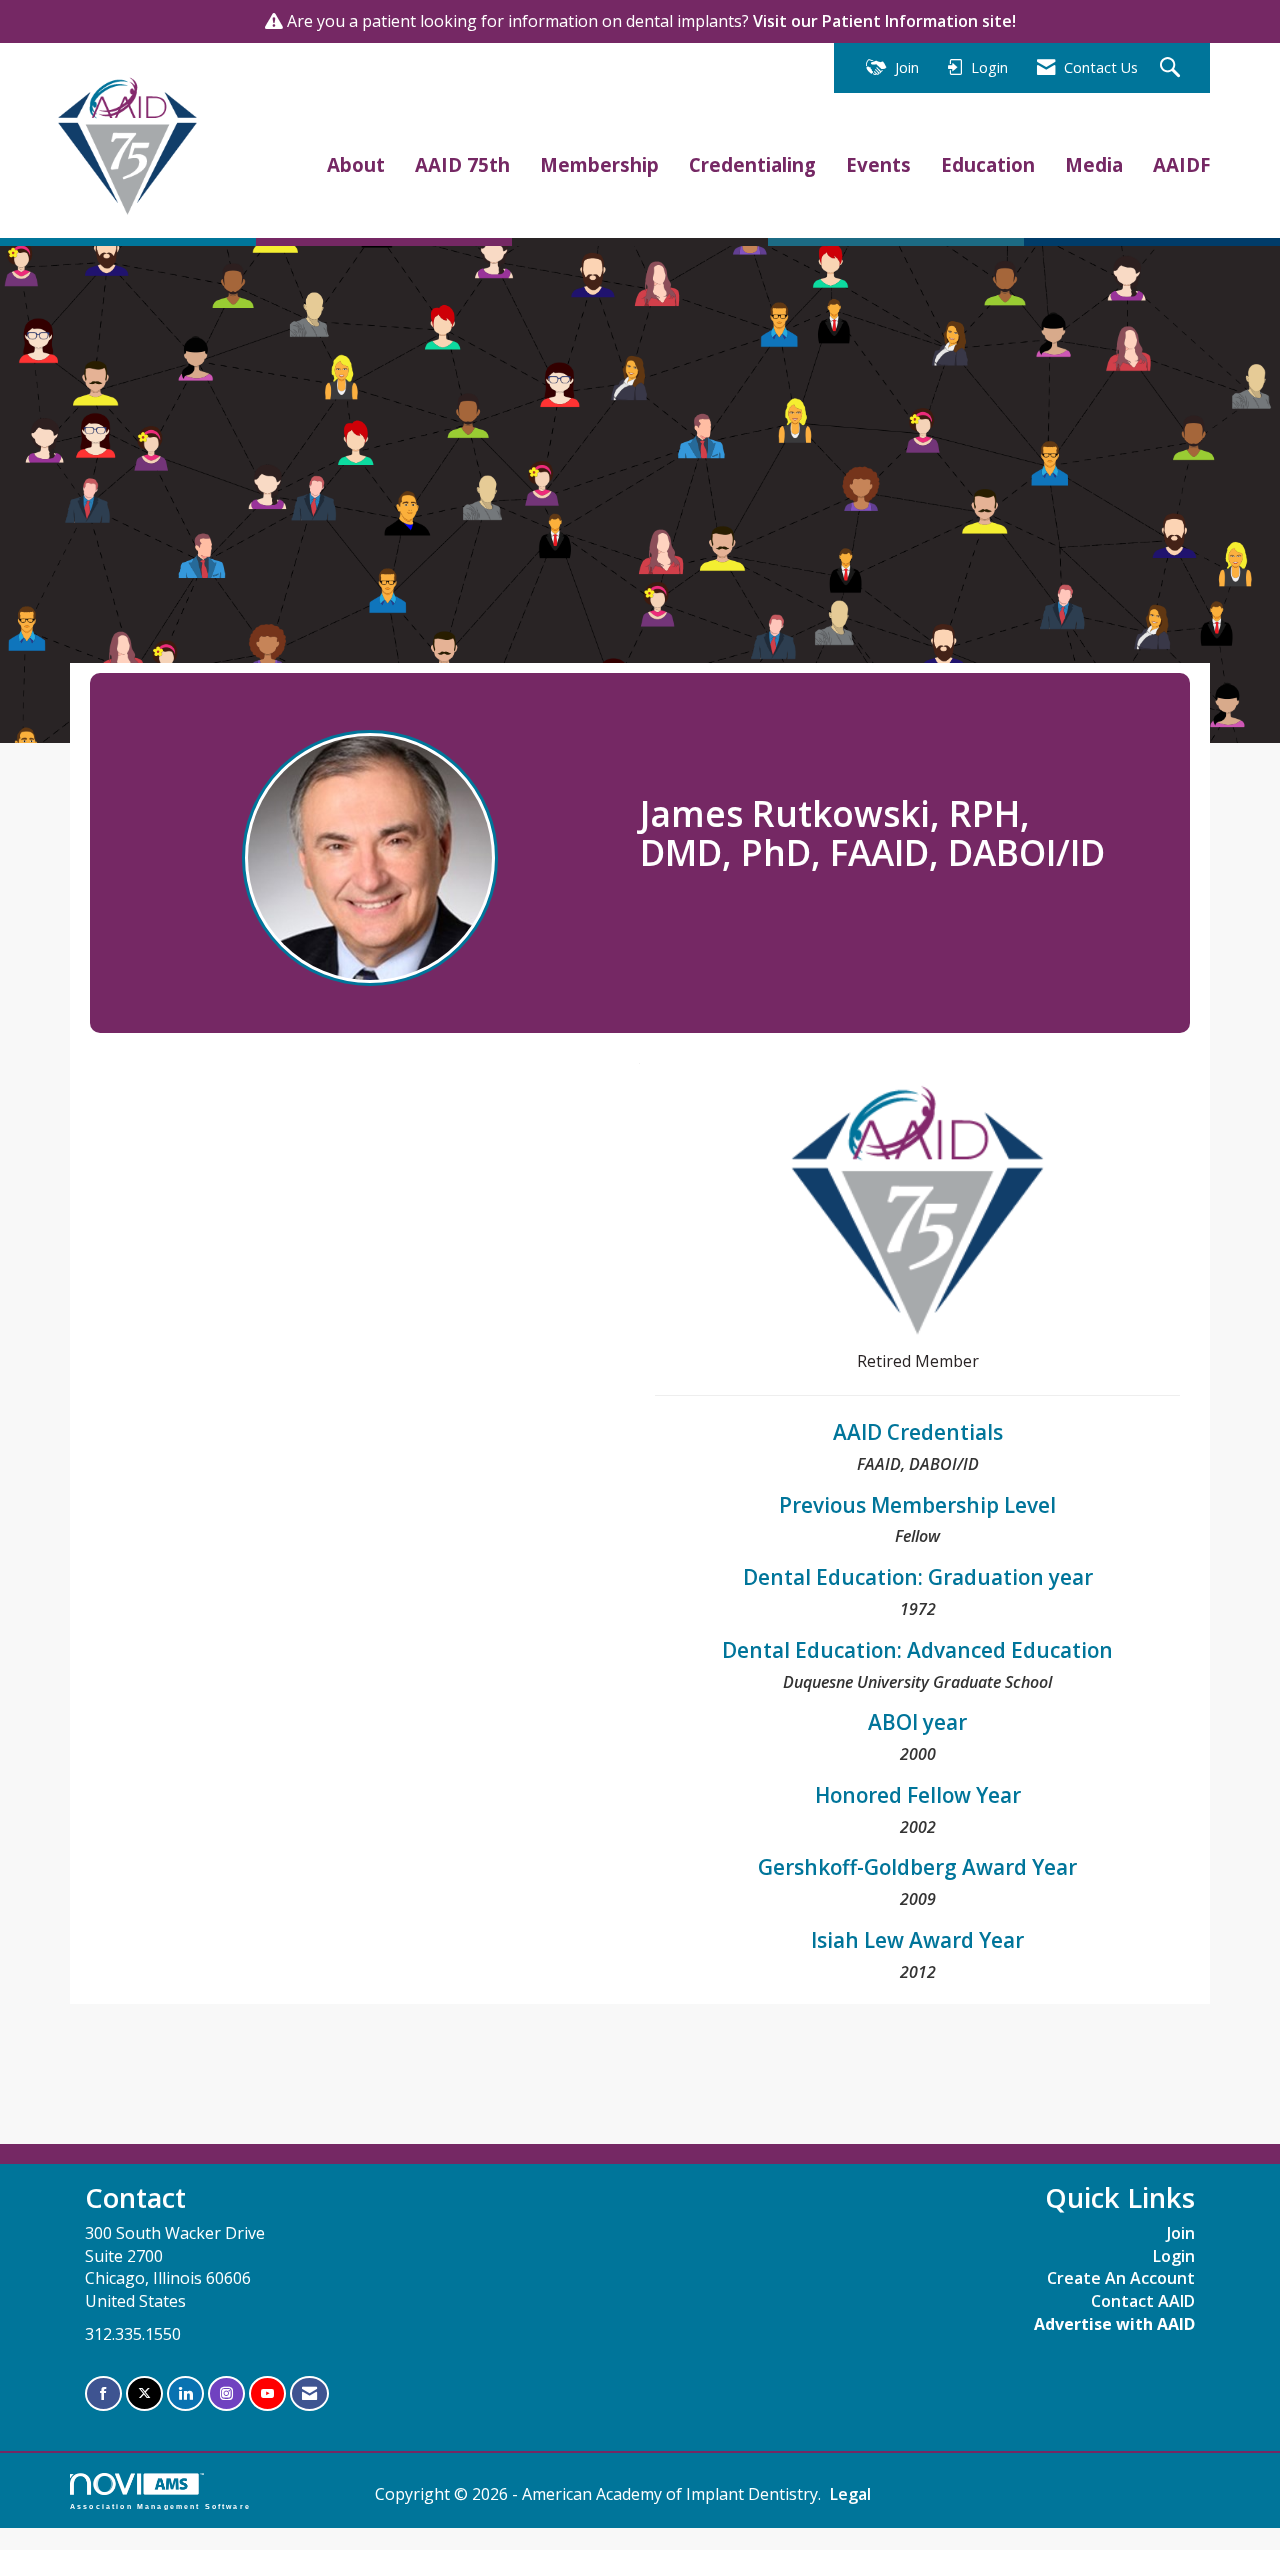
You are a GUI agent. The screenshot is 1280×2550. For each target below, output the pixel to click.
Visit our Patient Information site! (884, 21)
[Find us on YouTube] (267, 2393)
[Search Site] (1172, 68)
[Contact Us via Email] (309, 2393)
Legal (850, 2494)
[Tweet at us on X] (144, 2393)
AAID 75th (462, 164)
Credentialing (752, 164)
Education (988, 164)
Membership (599, 164)
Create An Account (1121, 2278)
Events (878, 164)
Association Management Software (160, 2506)
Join (1181, 2233)
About (356, 164)
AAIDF (1181, 164)
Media (1094, 164)
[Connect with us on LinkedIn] (185, 2393)
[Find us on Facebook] (103, 2393)
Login (1174, 2256)
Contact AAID (1143, 2301)
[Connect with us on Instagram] (226, 2393)
